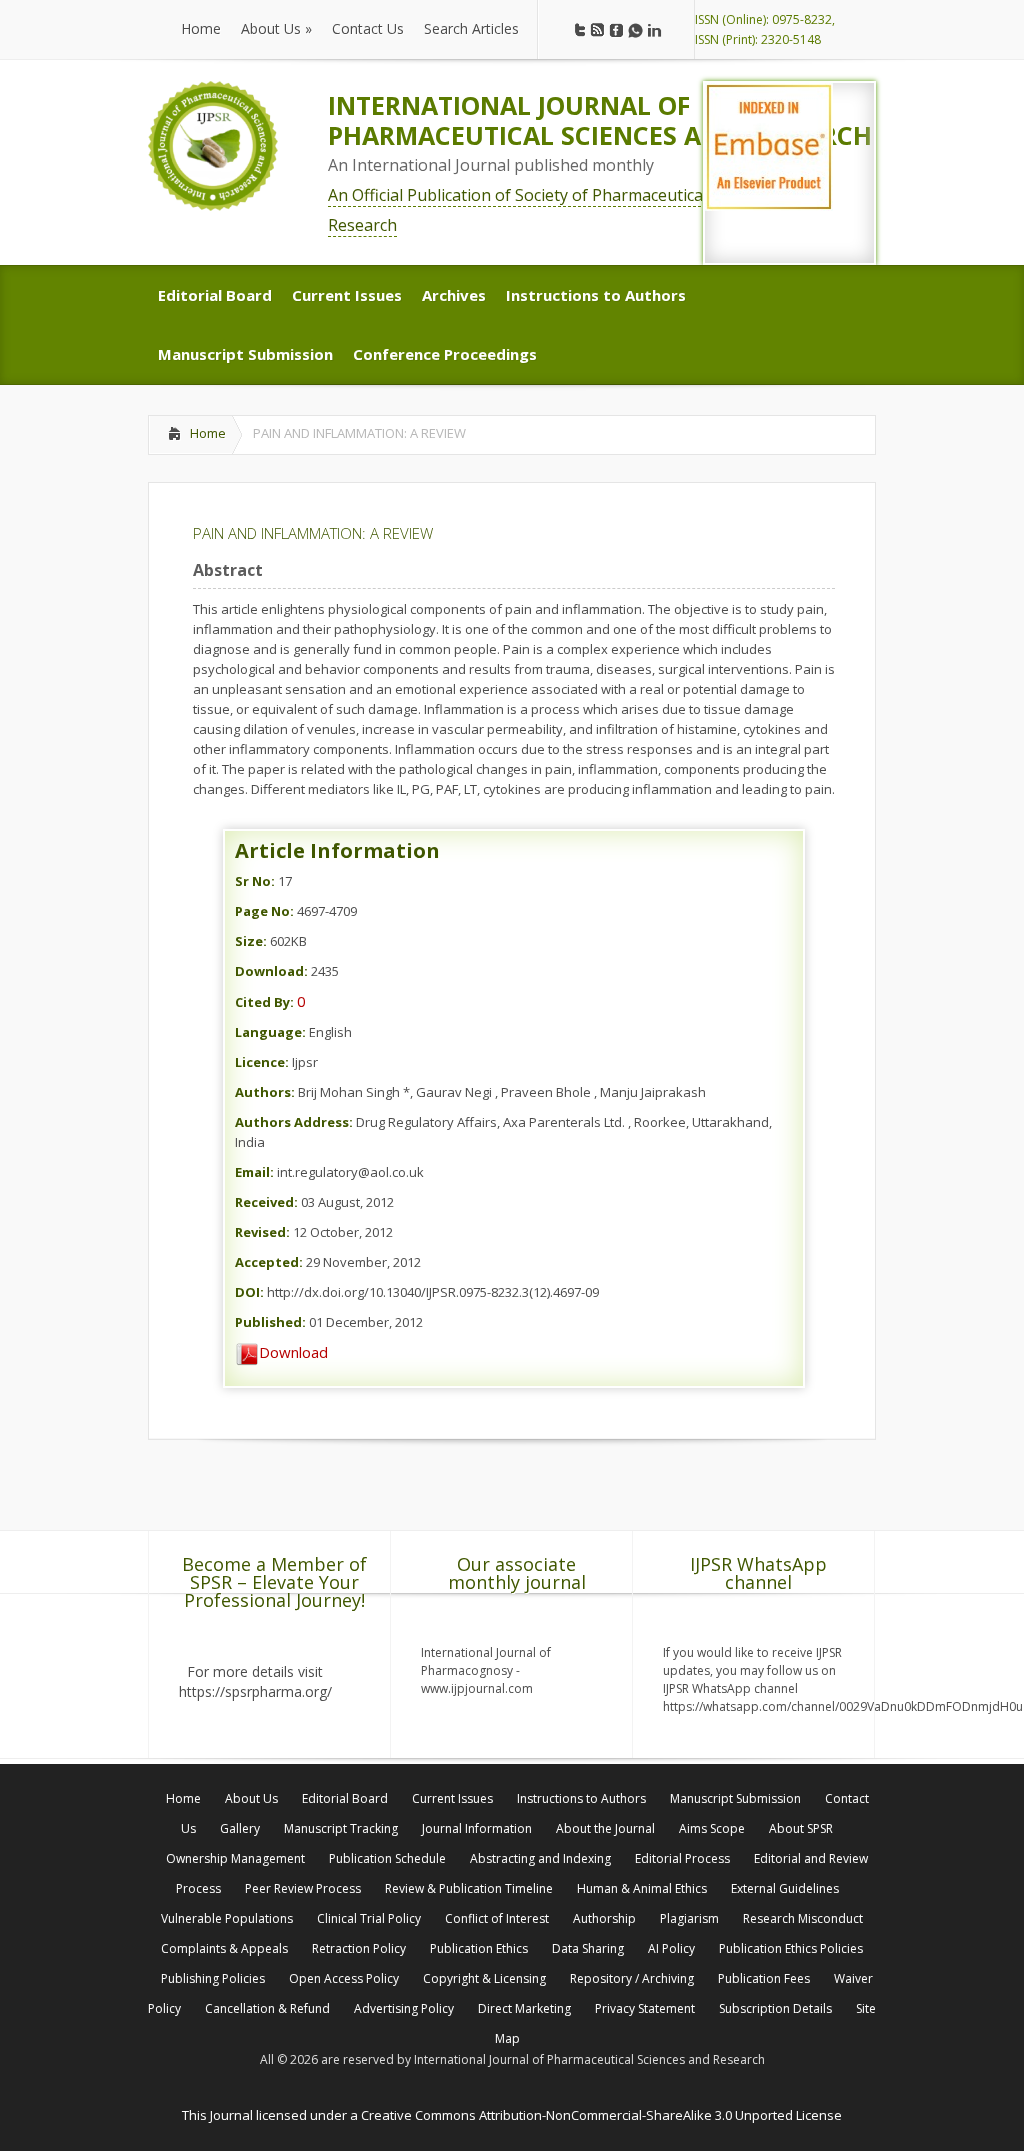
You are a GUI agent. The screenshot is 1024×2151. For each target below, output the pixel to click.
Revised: (262, 1232)
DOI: (249, 1292)
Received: (266, 1202)
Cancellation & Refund (267, 2008)
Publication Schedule (387, 1858)
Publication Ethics (479, 1948)
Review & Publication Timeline (469, 1888)
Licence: (262, 1062)
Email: (254, 1172)
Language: (270, 1032)
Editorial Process (682, 1858)
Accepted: (269, 1262)
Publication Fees (764, 1978)
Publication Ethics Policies (791, 1948)
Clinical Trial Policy (369, 1918)
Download (293, 1352)
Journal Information (477, 1828)
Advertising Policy (404, 2008)
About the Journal (605, 1828)
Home (208, 433)
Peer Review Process (303, 1888)
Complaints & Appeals (224, 1948)
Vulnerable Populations (227, 1918)
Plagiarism (689, 1918)
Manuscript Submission (735, 1798)
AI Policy (671, 1948)
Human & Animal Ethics (642, 1888)
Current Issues (452, 1798)
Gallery (240, 1828)
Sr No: (255, 881)
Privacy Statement (645, 2008)
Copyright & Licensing (484, 1978)
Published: (270, 1322)
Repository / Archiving (632, 1978)
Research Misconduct (803, 1918)
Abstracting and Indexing (540, 1858)
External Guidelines (785, 1888)
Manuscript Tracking (341, 1828)
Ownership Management (235, 1858)
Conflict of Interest (497, 1918)
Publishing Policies (213, 1978)
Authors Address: (294, 1122)
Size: (251, 941)
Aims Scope (712, 1828)
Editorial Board (345, 1798)
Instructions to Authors (581, 1798)
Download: (271, 971)
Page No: (264, 911)
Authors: (265, 1092)
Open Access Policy (344, 1978)
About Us (251, 1798)
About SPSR (801, 1828)
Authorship (604, 1918)
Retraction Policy (359, 1948)
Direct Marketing (524, 2008)
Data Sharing (588, 1948)
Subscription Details (775, 2008)
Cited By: (264, 1002)
